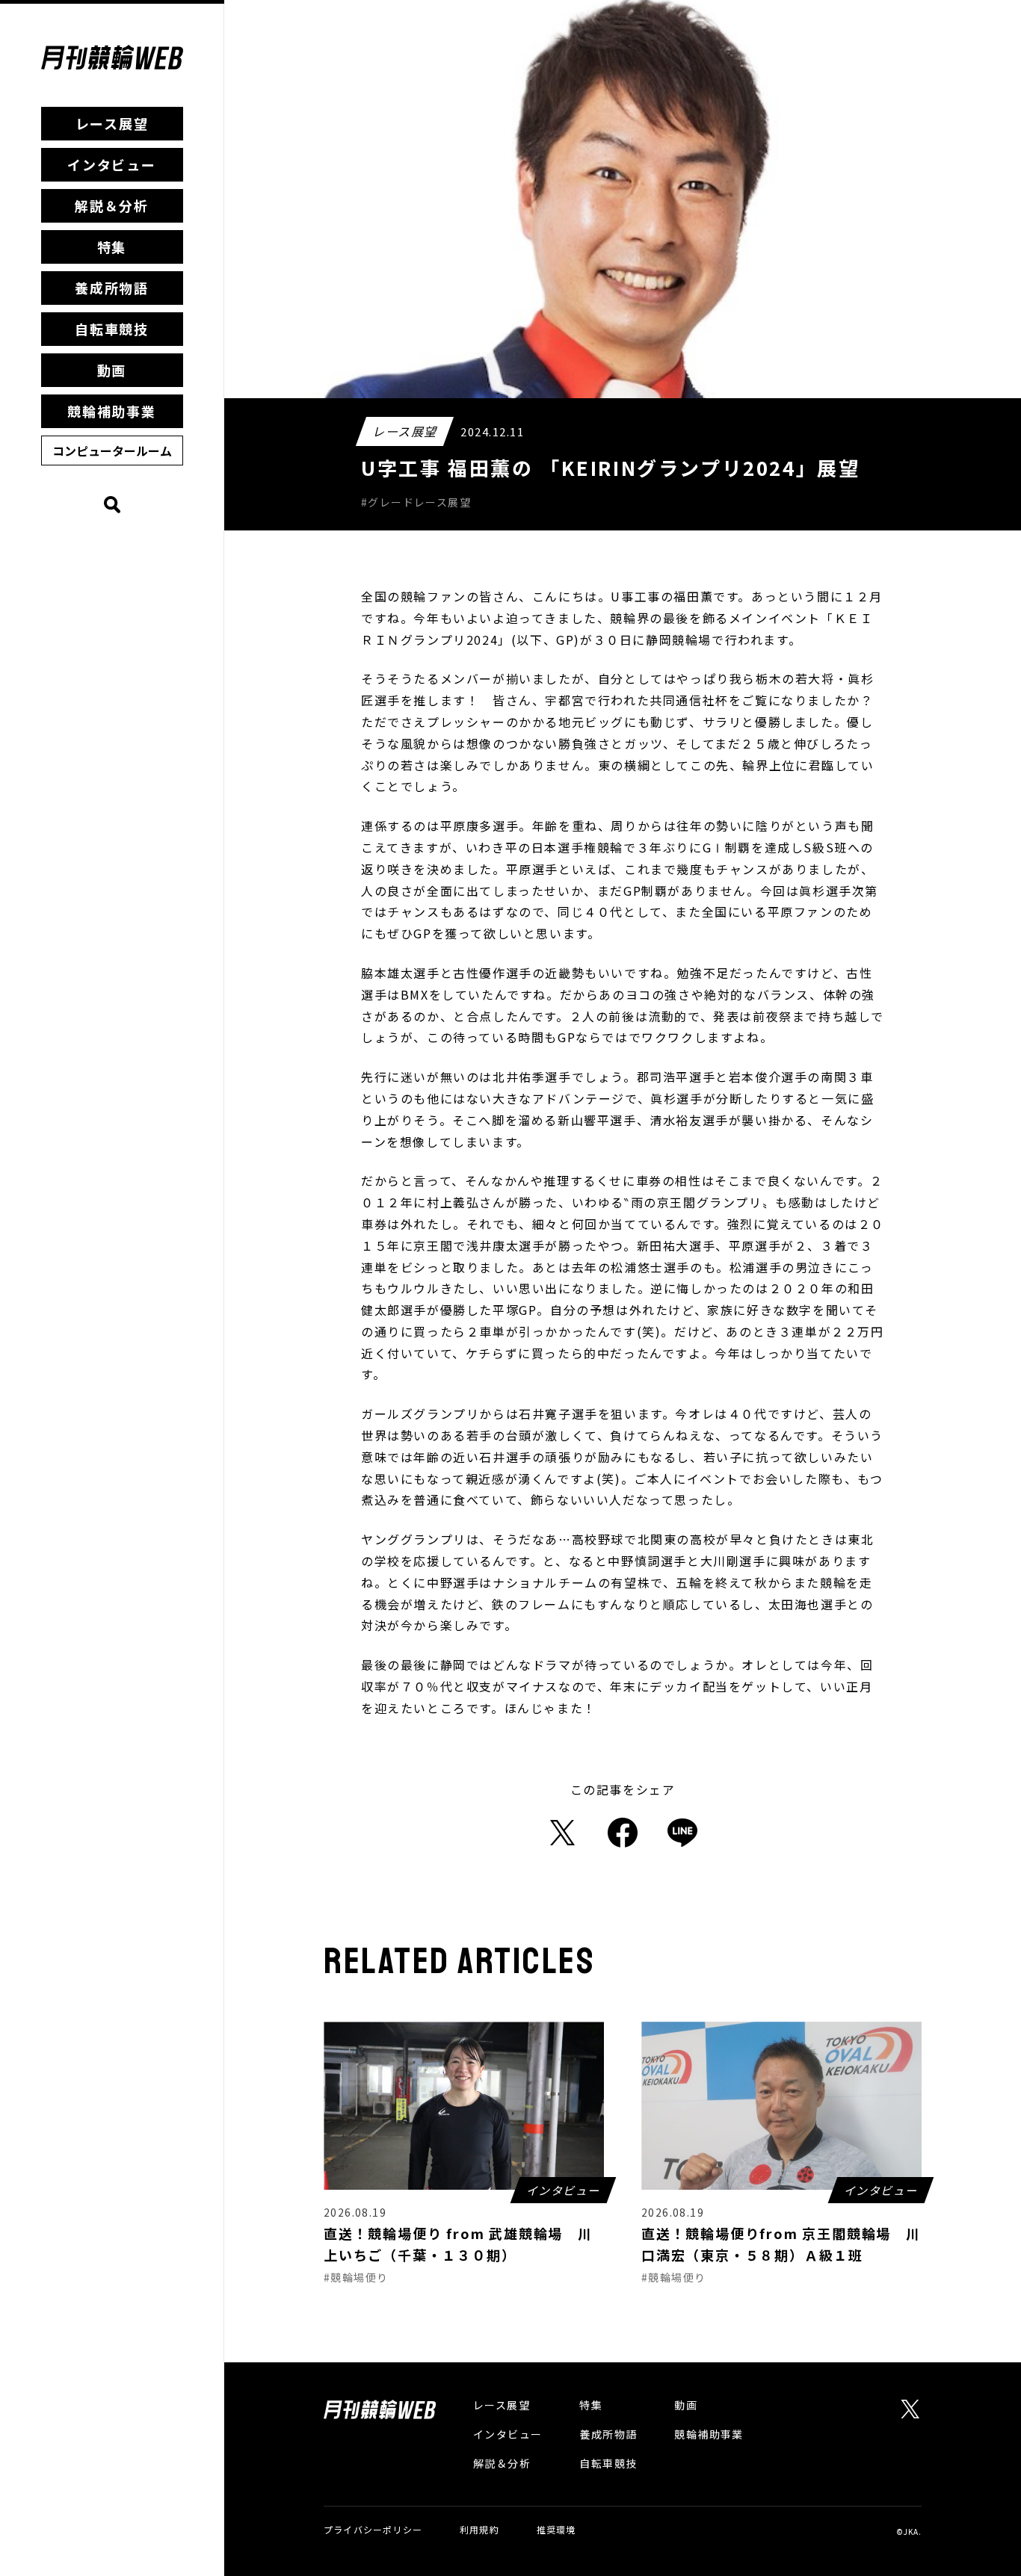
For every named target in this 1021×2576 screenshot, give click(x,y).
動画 (112, 370)
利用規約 (479, 2529)
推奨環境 (556, 2529)
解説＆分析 (112, 205)
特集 (112, 247)
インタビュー (112, 164)
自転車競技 (112, 329)
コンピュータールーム (112, 451)
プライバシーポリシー (373, 2529)
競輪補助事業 (112, 411)
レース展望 (112, 123)
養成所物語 (112, 288)
